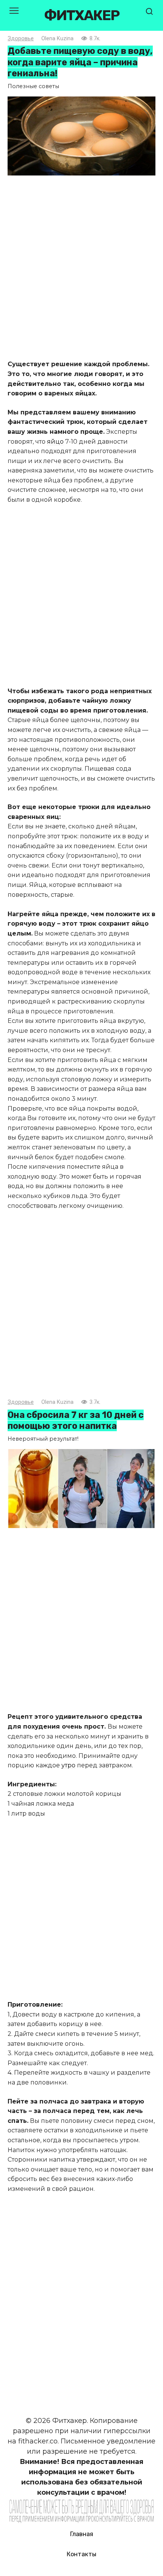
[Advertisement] (81, 269)
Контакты (81, 2554)
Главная (82, 2534)
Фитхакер (81, 15)
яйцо (55, 442)
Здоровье (21, 39)
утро (68, 1765)
